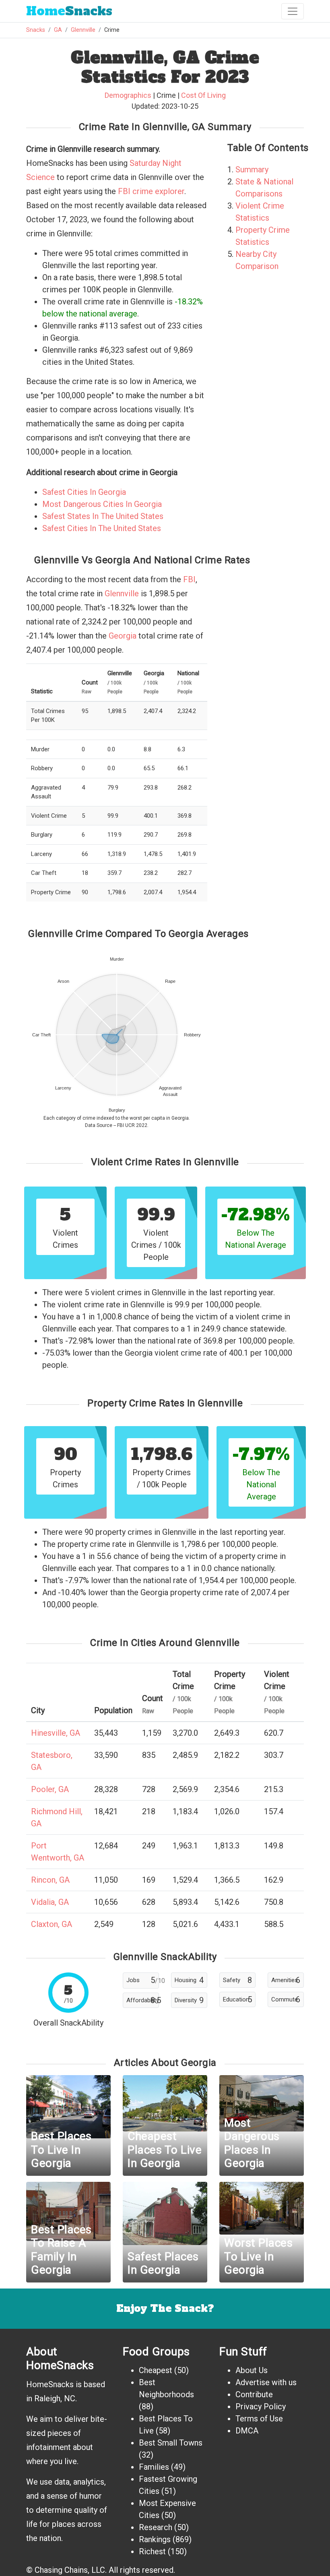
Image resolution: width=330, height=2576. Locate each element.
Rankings (155, 2539)
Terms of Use (259, 2419)
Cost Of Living (203, 95)
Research (156, 2527)
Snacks (69, 11)
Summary (252, 170)
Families (154, 2467)
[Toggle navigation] (293, 11)
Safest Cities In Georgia (84, 492)
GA (58, 30)
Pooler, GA (50, 1789)
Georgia (123, 636)
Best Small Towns (171, 2443)
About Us (252, 2370)
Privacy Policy (261, 2406)
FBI (189, 579)
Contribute (254, 2394)
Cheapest (156, 2370)
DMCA (247, 2431)
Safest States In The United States (103, 516)
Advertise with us (266, 2382)
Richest (152, 2551)
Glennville (83, 30)
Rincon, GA (50, 1880)
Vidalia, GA (50, 1902)
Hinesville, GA (56, 1733)
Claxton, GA (52, 1924)
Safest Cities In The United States (102, 528)
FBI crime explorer (151, 191)
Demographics (128, 95)
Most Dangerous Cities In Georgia (102, 504)
